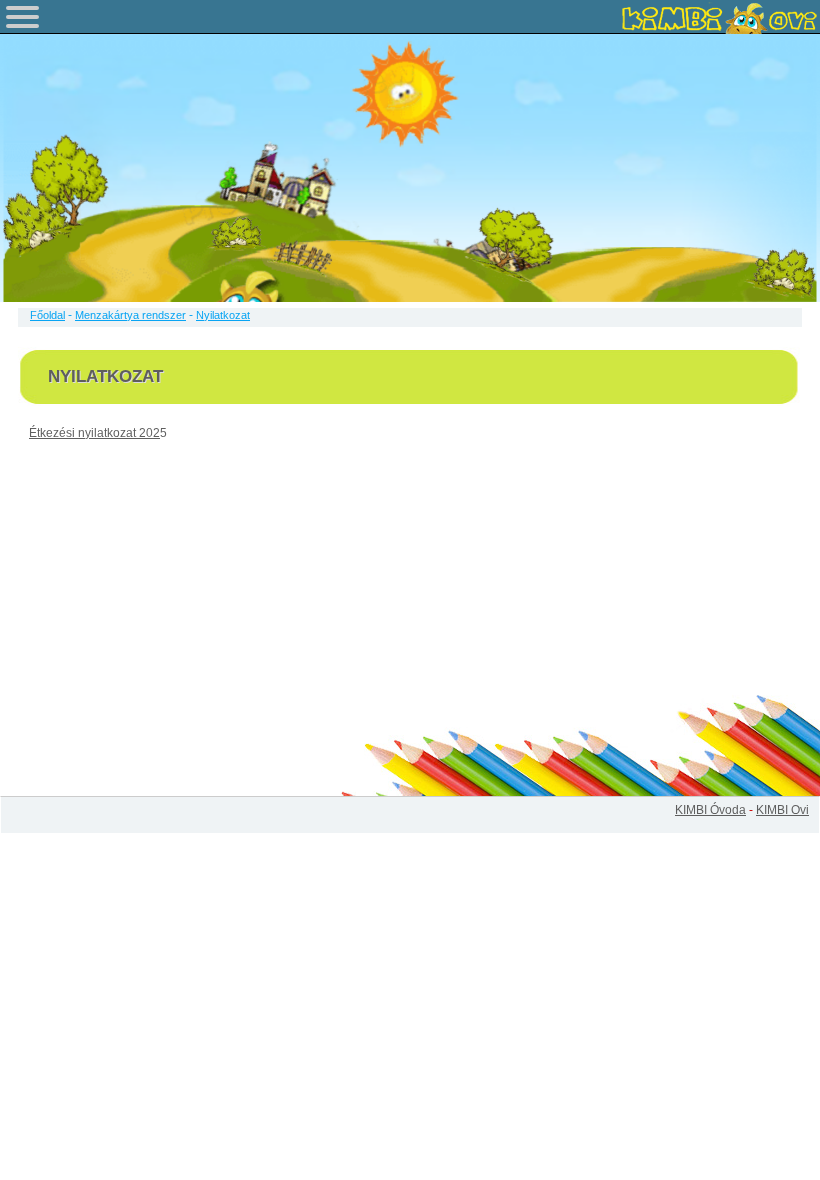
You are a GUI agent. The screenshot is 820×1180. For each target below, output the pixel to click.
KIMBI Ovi (782, 810)
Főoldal (47, 315)
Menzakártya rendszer (130, 315)
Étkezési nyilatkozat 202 (94, 433)
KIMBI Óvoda (710, 810)
